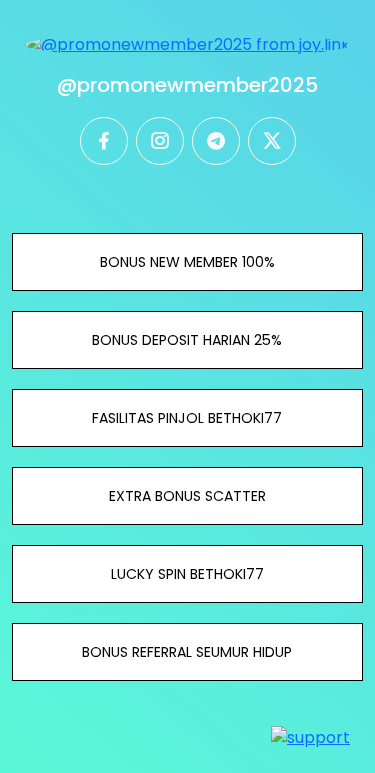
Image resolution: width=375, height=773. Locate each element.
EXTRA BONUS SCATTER (187, 496)
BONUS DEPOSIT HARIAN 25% (187, 340)
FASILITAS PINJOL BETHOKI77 (187, 418)
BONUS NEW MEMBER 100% (187, 262)
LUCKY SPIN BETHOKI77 (187, 574)
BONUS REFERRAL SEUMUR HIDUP (187, 652)
